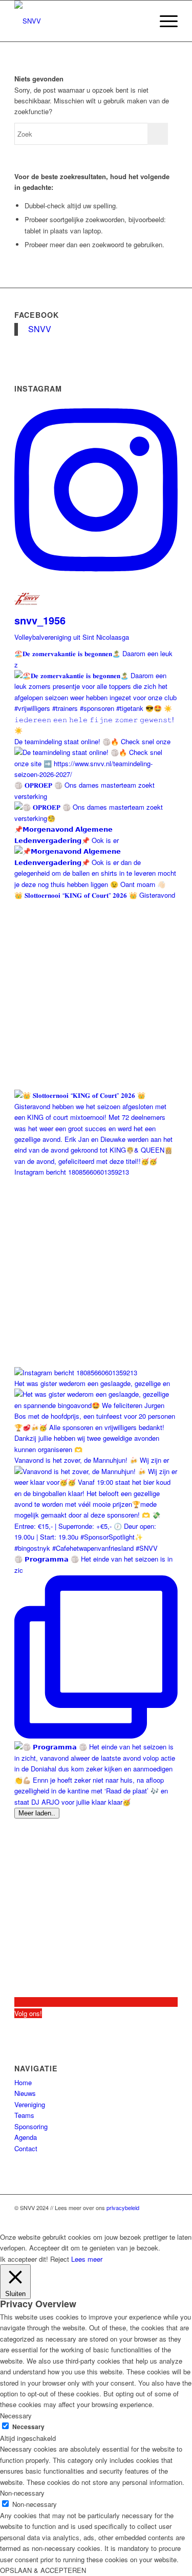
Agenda (26, 2137)
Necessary (28, 2427)
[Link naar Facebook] (155, 2219)
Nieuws (25, 2093)
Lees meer (87, 2259)
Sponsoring (31, 2126)
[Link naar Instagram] (170, 2219)
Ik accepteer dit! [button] (24, 2259)
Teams (24, 2115)
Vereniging (30, 2104)
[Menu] (164, 21)
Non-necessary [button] (22, 2493)
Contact (26, 2148)
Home (23, 2082)
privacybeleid (123, 2207)
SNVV (40, 329)
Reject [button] (60, 2259)
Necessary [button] (16, 2416)
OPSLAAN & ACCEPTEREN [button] (43, 2570)
